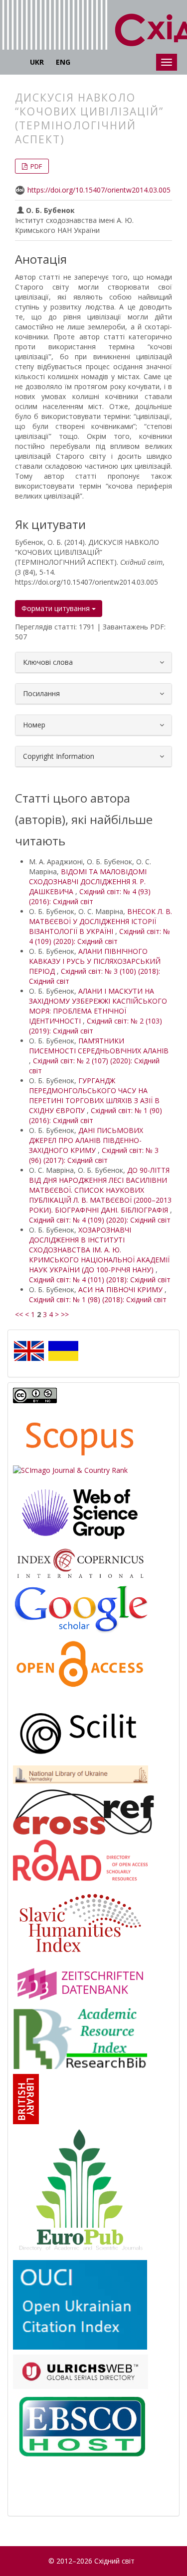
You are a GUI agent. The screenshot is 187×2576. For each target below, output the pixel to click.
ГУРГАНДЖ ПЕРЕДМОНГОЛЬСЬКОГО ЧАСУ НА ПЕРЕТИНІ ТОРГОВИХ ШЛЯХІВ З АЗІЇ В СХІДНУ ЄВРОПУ (94, 1095)
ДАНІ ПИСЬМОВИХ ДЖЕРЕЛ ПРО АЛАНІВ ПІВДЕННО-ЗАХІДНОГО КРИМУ (86, 1140)
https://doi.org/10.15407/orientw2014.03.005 (99, 190)
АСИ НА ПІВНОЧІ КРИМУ (121, 1289)
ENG (63, 62)
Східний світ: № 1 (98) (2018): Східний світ (98, 1299)
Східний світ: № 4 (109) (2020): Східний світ (99, 936)
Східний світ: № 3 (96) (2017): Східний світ (94, 1155)
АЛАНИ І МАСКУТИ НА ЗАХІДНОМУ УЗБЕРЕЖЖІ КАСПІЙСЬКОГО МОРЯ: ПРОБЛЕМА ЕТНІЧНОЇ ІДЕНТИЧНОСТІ (98, 1006)
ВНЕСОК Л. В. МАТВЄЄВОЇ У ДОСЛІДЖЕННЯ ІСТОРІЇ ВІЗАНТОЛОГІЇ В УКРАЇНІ (100, 921)
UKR (37, 62)
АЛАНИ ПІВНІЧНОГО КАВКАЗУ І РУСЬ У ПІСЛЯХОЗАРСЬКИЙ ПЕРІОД (95, 961)
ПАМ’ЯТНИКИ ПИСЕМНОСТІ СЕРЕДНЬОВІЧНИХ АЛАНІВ (99, 1046)
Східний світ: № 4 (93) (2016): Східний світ (90, 896)
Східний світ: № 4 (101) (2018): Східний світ (100, 1280)
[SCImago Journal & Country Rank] (70, 1470)
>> (65, 1314)
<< (19, 1314)
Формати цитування (57, 608)
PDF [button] (35, 166)
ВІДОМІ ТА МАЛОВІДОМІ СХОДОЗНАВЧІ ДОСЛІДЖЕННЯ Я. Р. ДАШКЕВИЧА (88, 881)
